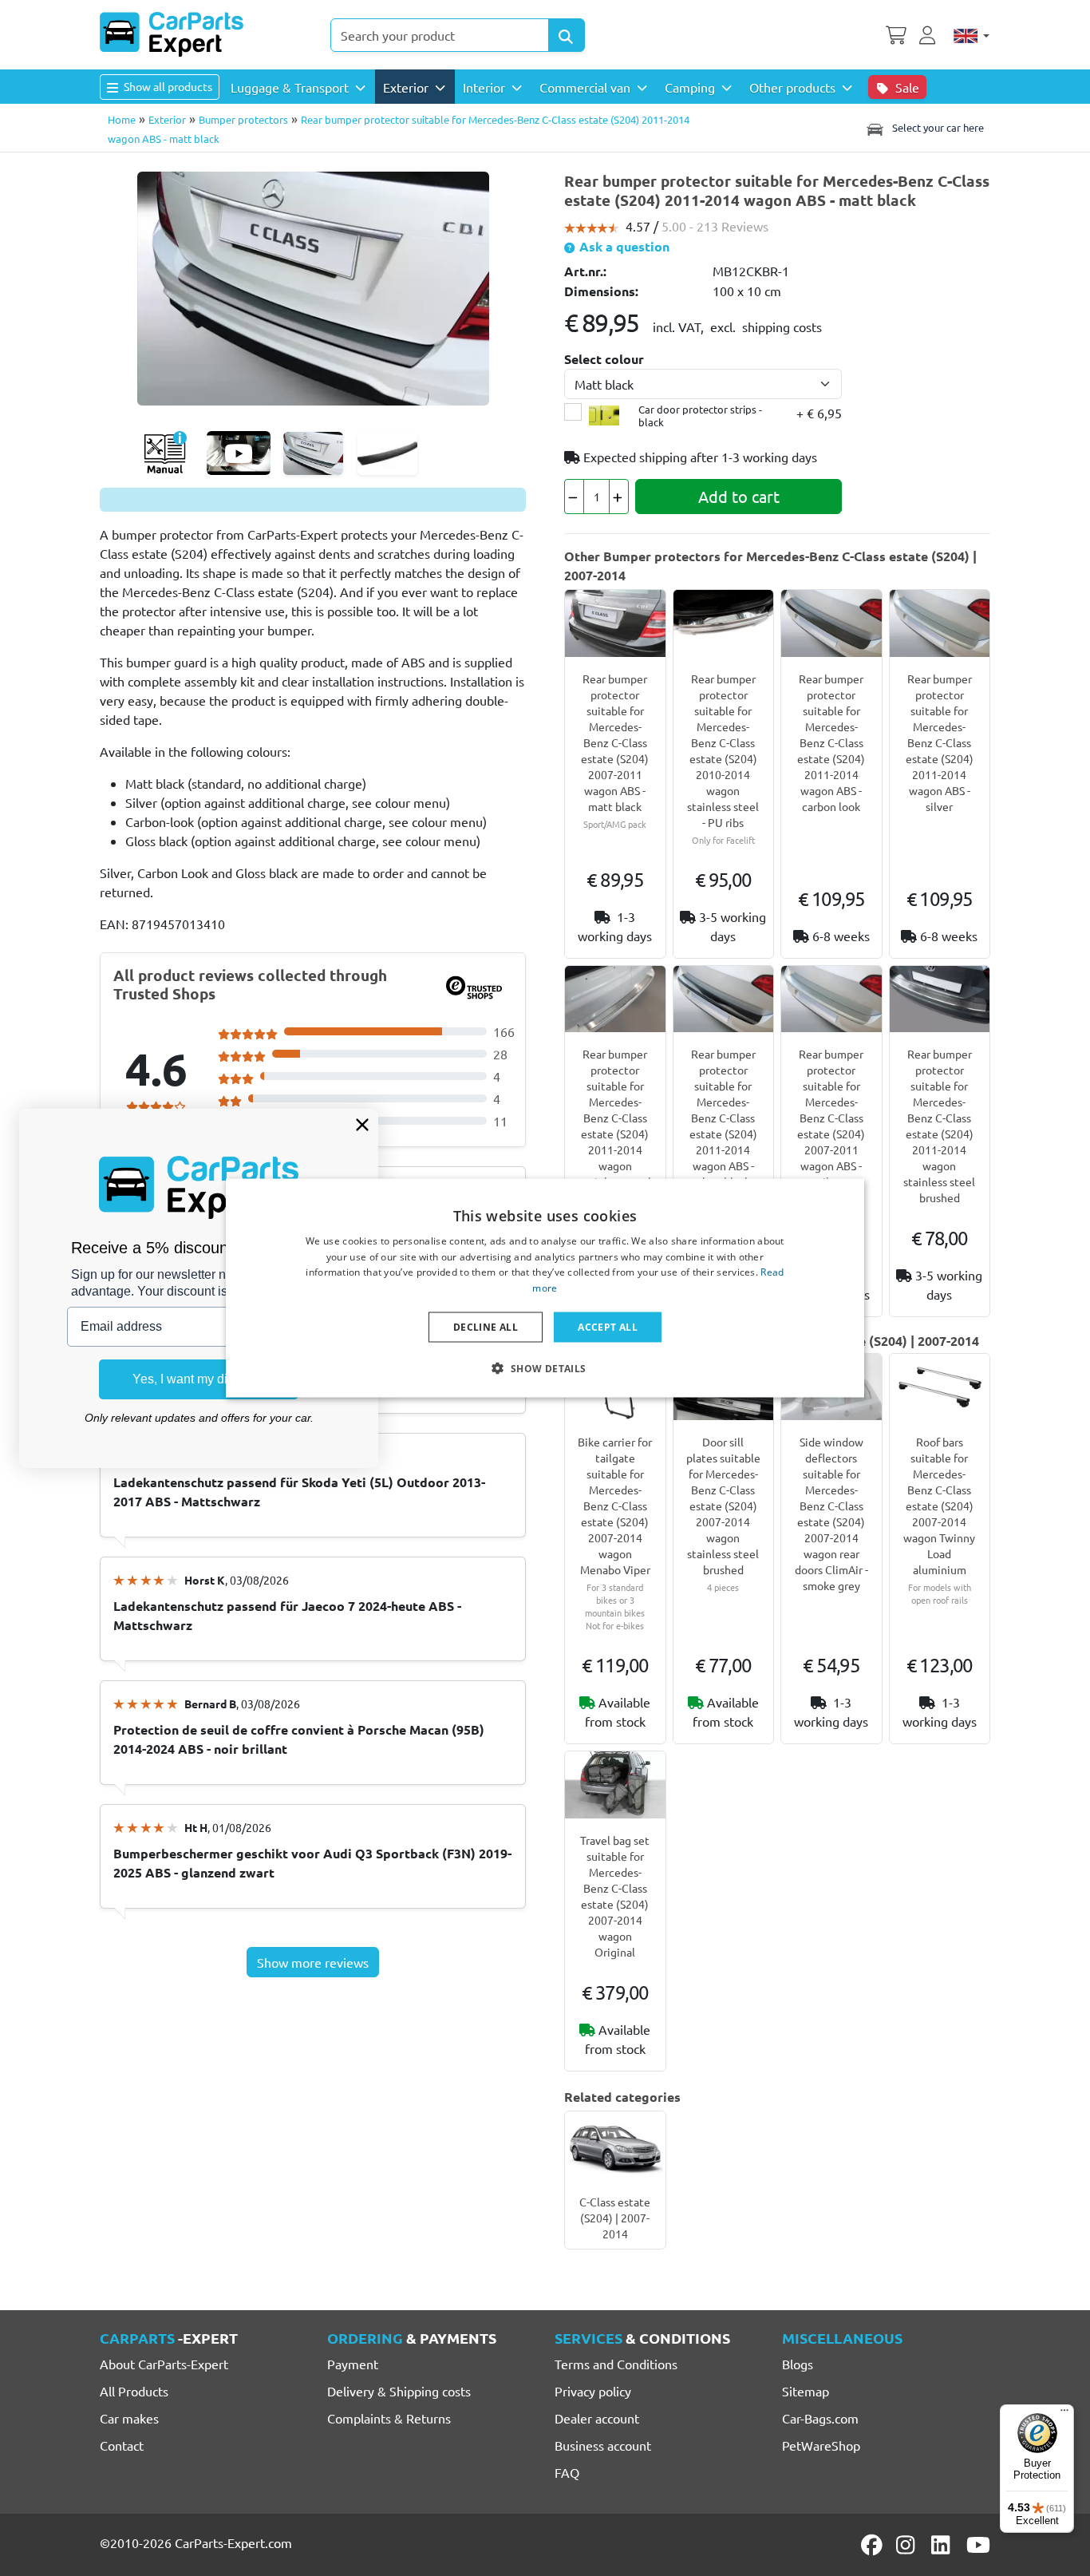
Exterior (167, 119)
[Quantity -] (574, 497)
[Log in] (930, 34)
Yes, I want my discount (199, 1379)
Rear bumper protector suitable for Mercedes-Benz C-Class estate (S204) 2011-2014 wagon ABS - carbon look (831, 742)
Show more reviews (313, 1962)
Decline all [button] (486, 1327)
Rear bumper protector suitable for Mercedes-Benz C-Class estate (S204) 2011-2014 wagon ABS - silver (940, 742)
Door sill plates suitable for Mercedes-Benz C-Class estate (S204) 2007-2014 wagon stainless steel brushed (723, 1506)
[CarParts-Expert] (172, 34)
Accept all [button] (608, 1327)
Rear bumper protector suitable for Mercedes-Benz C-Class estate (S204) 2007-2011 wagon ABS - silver (831, 1118)
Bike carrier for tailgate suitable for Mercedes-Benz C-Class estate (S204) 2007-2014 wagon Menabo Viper (615, 1506)
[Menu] (1064, 2414)
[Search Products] (567, 35)
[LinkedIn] (943, 2545)
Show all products (167, 86)
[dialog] (545, 1288)
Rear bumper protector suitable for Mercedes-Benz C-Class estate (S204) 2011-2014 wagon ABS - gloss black (723, 1118)
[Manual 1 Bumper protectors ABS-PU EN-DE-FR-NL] (165, 453)
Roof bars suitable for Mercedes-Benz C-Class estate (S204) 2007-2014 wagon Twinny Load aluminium (939, 1506)
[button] (545, 1368)
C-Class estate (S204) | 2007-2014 (615, 2218)
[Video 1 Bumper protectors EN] (239, 453)
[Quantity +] (619, 497)
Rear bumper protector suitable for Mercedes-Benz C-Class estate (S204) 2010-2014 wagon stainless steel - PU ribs (723, 750)
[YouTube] (978, 2545)
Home (122, 119)
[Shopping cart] (896, 34)
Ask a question (623, 246)
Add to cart (739, 496)
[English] (972, 35)
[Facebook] (873, 2545)
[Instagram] (908, 2545)
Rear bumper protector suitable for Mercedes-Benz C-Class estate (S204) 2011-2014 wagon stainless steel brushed (615, 1126)
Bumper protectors (243, 119)
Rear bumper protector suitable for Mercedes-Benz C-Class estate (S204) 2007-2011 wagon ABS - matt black (615, 742)
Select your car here (937, 127)
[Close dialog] (362, 1125)
